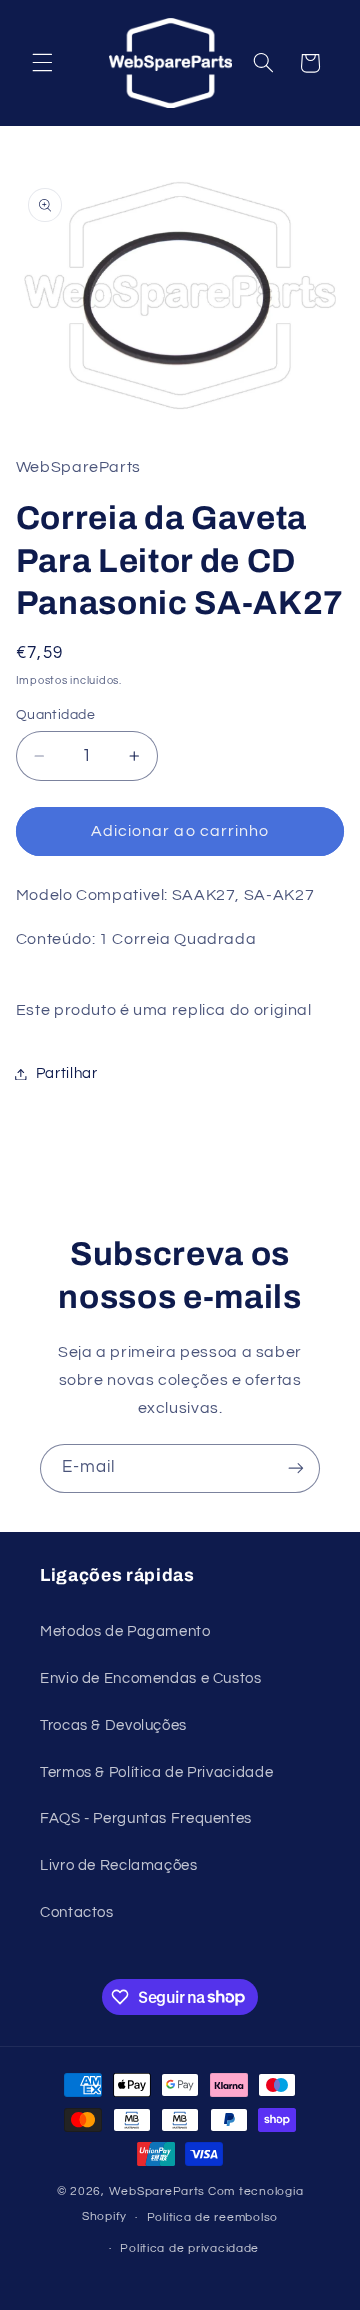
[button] (42, 63)
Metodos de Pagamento (125, 1631)
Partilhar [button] (67, 1073)
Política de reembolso (212, 2217)
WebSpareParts (157, 2191)
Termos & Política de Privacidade (156, 1772)
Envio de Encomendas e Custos (151, 1678)
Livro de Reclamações (119, 1865)
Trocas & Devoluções (113, 1725)
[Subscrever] (296, 1468)
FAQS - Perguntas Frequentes (146, 1818)
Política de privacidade (189, 2248)
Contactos (77, 1912)
